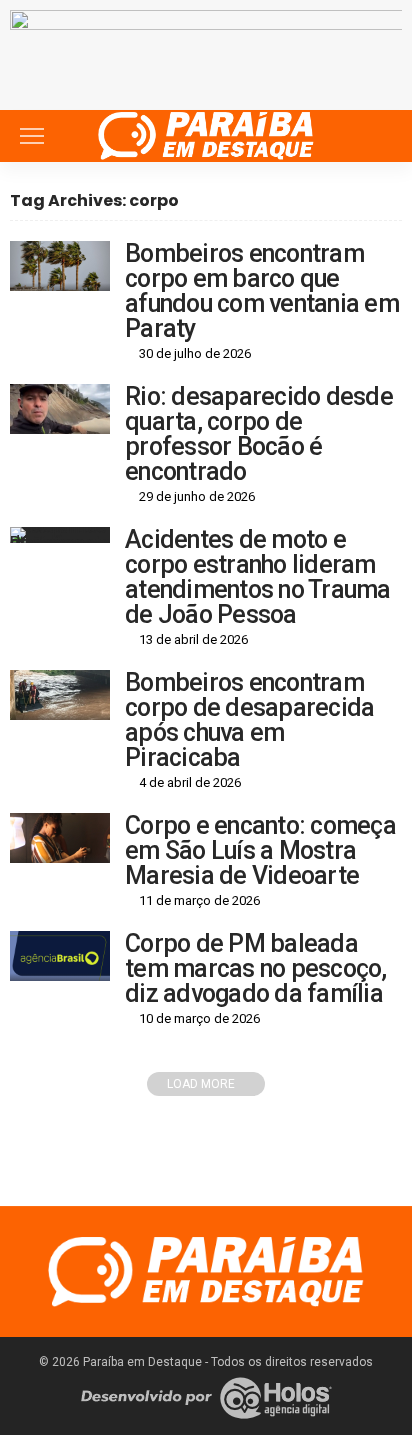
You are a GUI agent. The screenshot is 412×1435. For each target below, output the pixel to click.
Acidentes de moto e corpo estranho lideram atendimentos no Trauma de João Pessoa (258, 577)
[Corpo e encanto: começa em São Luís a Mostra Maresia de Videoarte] (60, 838)
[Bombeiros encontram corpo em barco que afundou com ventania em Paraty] (60, 266)
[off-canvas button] (32, 136)
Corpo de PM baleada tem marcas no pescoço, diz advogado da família (256, 968)
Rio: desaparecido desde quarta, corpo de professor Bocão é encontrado (259, 434)
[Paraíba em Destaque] (206, 133)
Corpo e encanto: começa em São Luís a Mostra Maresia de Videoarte (260, 850)
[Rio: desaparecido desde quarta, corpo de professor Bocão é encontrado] (60, 409)
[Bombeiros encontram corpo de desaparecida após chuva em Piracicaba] (60, 695)
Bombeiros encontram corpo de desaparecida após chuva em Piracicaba (249, 720)
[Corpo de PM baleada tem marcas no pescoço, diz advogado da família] (60, 956)
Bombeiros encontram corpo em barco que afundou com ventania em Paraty (262, 291)
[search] (376, 136)
